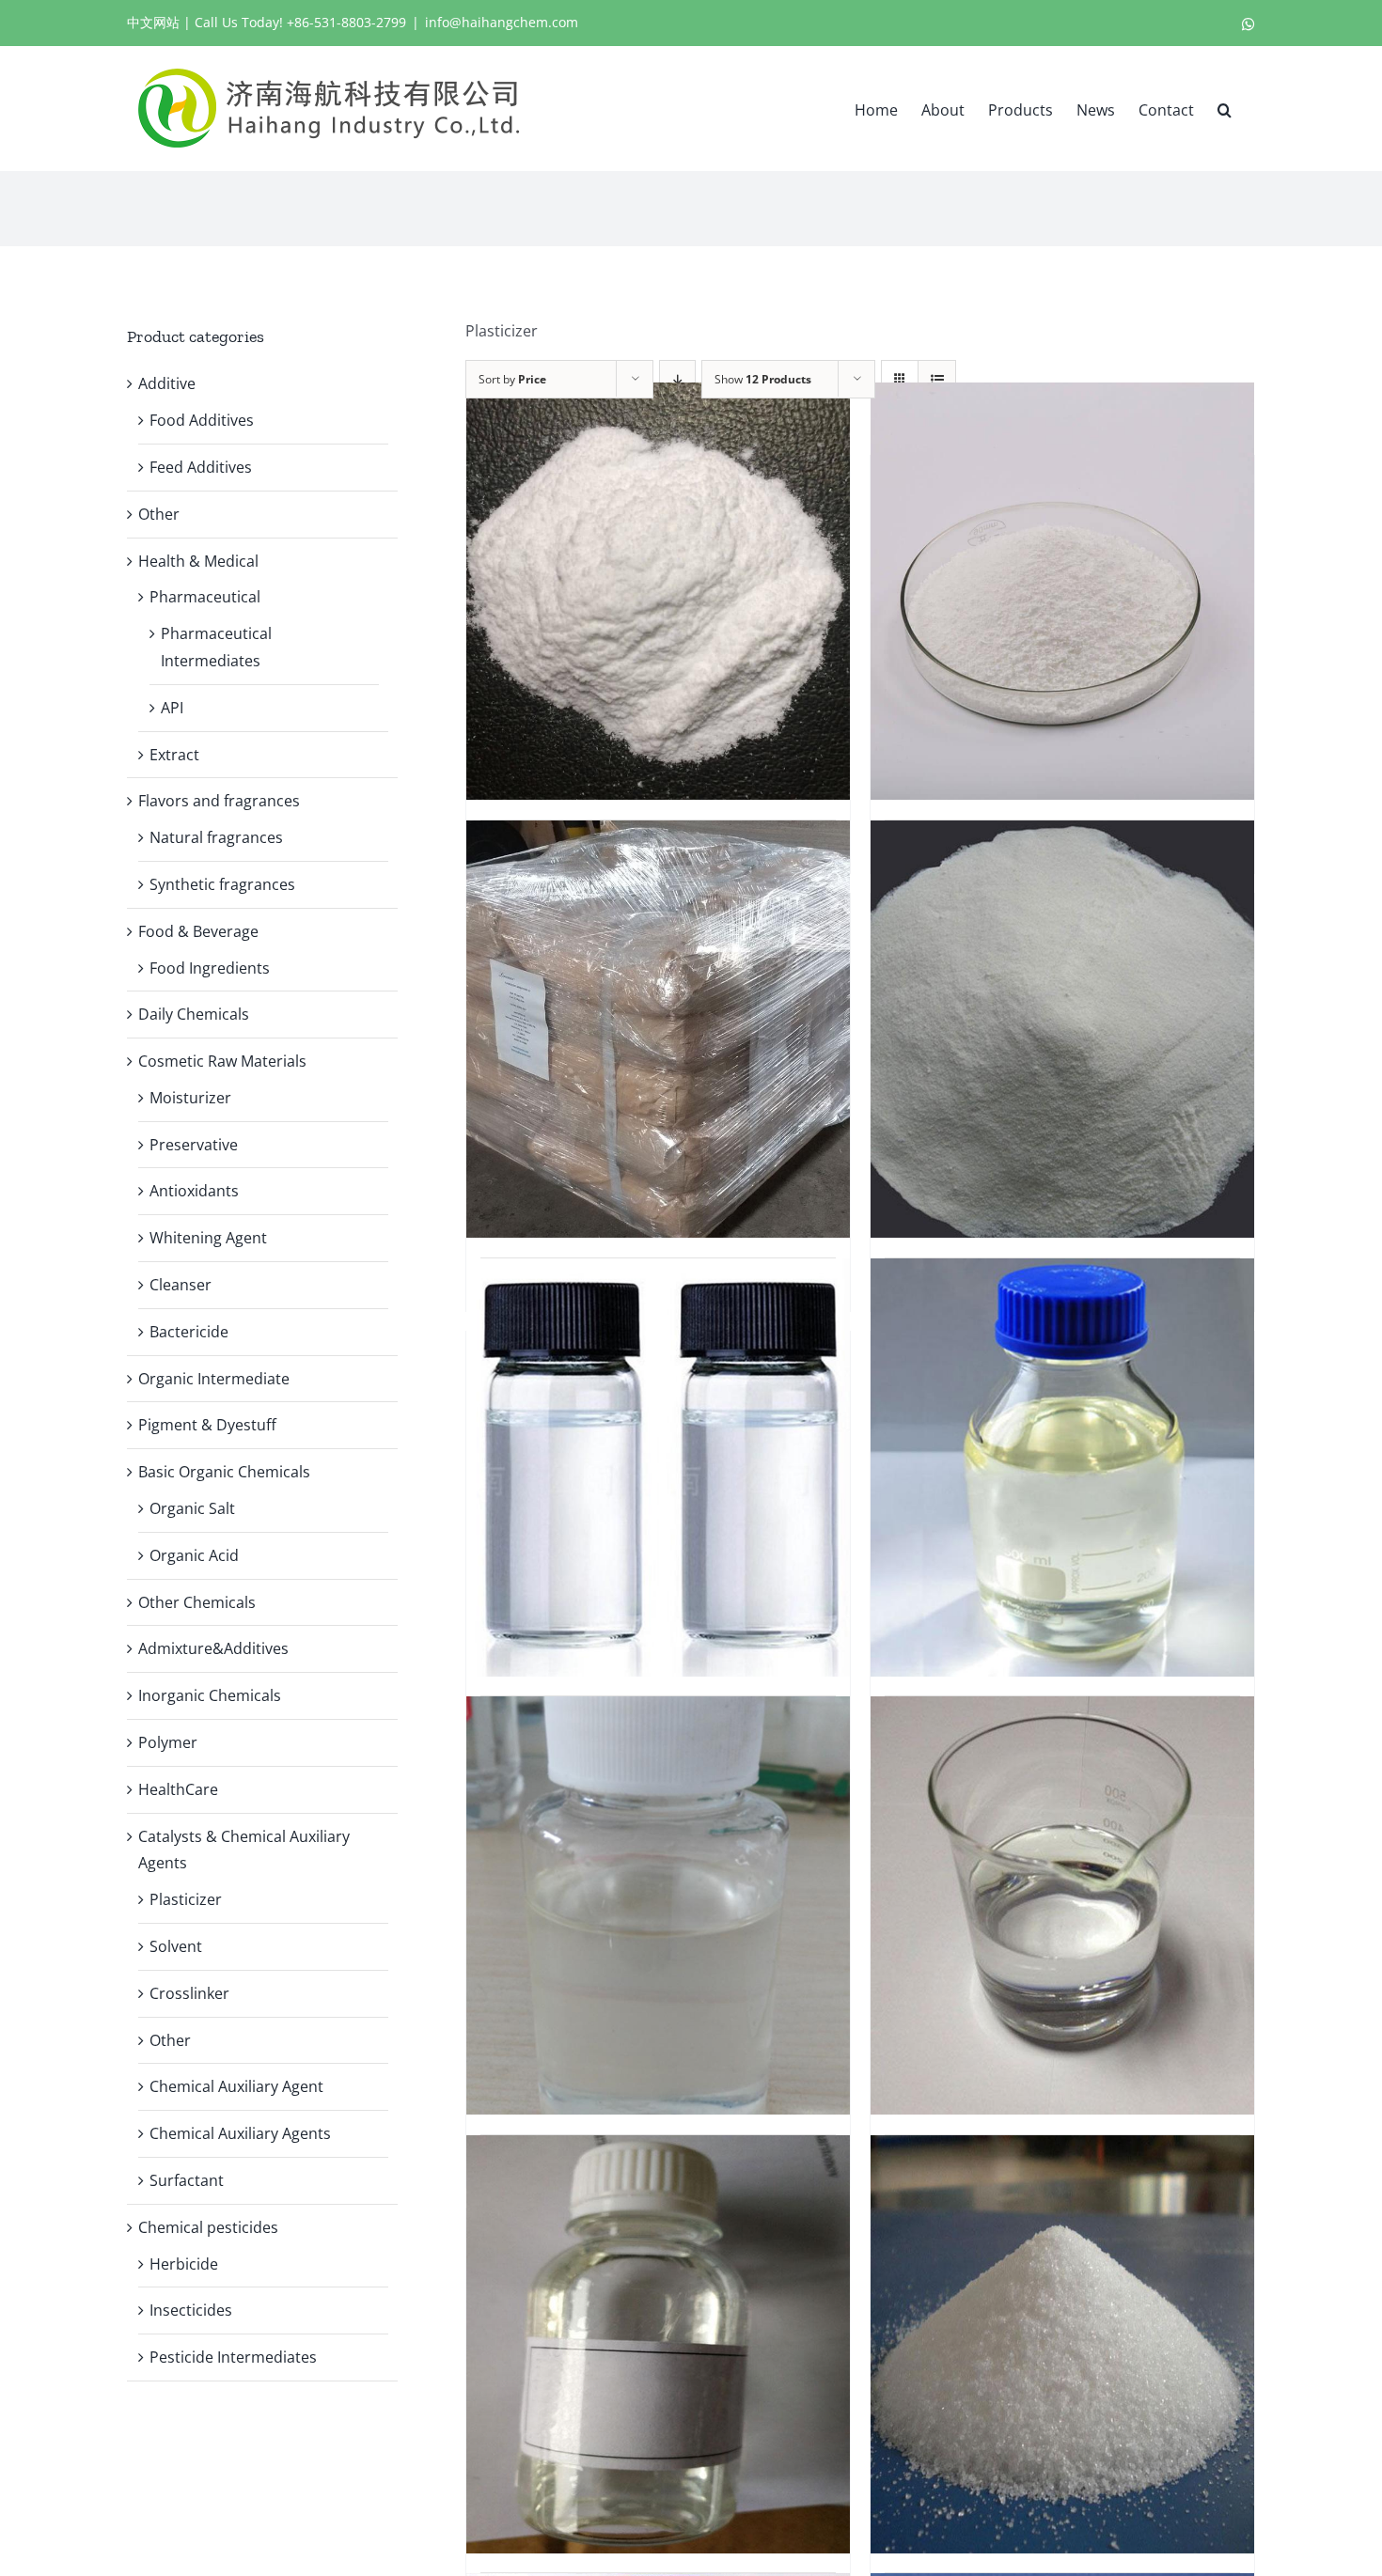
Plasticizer (186, 1899)
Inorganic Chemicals (210, 1695)
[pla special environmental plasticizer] (658, 2344)
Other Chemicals (197, 1602)
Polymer (168, 1742)
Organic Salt (192, 1508)
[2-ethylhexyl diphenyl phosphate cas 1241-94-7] (658, 1905)
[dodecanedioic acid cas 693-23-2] (1062, 2344)
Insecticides (191, 2310)
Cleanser (181, 1285)
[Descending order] (677, 379)
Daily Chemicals (194, 1014)
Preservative (194, 1145)
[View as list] (937, 379)
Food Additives (202, 420)
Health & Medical (198, 561)
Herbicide (184, 2264)
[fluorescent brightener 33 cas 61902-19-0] (658, 1029)
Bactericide (189, 1332)
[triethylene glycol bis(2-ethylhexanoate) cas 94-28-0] (658, 1467)
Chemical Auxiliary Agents (240, 2133)
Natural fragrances (216, 837)
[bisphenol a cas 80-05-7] (1062, 1029)
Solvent (176, 1946)
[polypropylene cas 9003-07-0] (658, 591)
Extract (174, 755)
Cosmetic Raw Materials (222, 1061)
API (172, 708)
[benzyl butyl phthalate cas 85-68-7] (1062, 1905)
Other (159, 514)
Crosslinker (189, 1993)
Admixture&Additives (213, 1648)
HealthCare (178, 1789)
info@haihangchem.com (502, 22)
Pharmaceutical (205, 597)
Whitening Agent (208, 1238)
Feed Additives (201, 467)
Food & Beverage (198, 931)
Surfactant (187, 2180)
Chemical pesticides (208, 2227)
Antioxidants (194, 1191)
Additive (167, 383)
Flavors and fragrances (219, 801)
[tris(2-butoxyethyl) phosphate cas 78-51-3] (1062, 1467)
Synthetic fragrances (222, 884)
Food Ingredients (210, 968)
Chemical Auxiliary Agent (236, 2086)
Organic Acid (194, 1555)
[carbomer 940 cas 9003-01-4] (1062, 591)
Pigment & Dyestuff (207, 1425)
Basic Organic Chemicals (224, 1472)
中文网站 (153, 22)
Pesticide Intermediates (233, 2357)
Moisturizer (190, 1098)
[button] (1225, 108)
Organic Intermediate (214, 1379)
